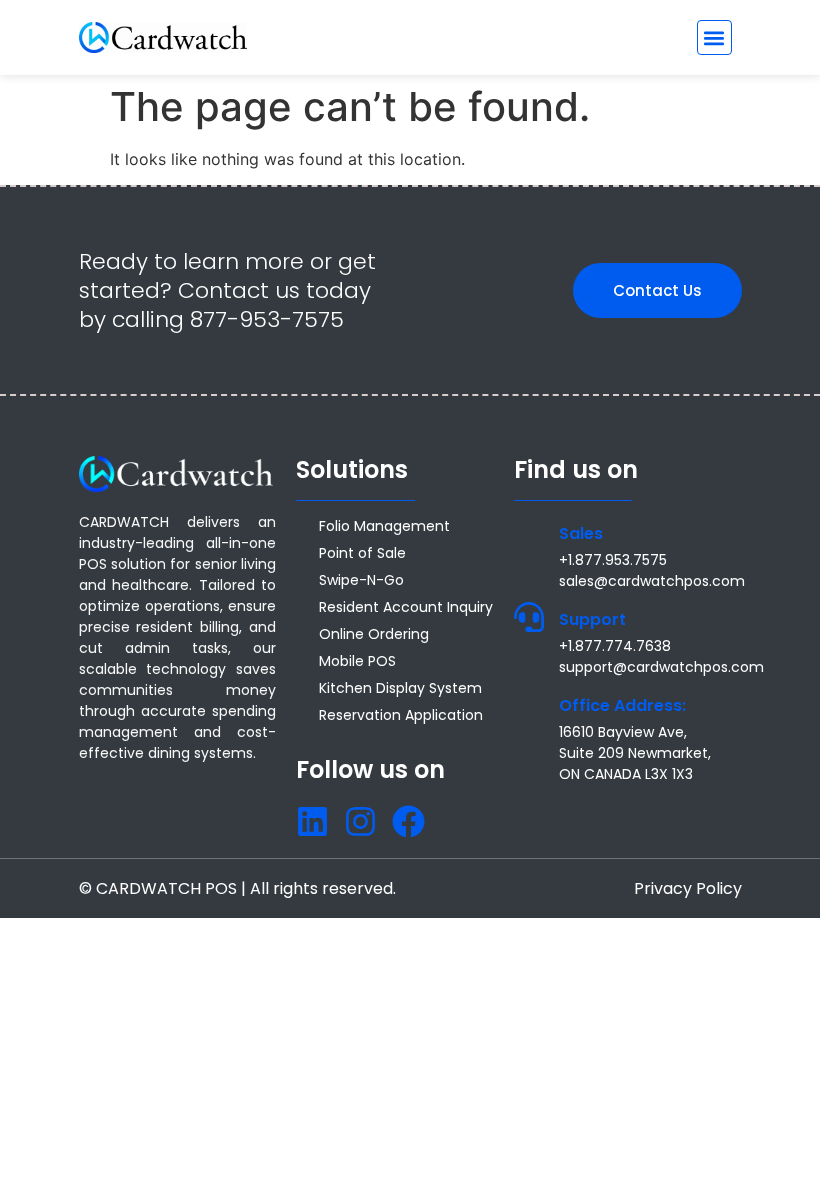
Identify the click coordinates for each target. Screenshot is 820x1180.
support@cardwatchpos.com (661, 667)
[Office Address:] (529, 703)
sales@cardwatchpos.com (652, 581)
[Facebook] (408, 821)
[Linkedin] (312, 821)
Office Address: (622, 705)
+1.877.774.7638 (615, 646)
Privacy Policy (688, 888)
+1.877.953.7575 (613, 560)
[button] (714, 37)
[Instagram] (360, 821)
